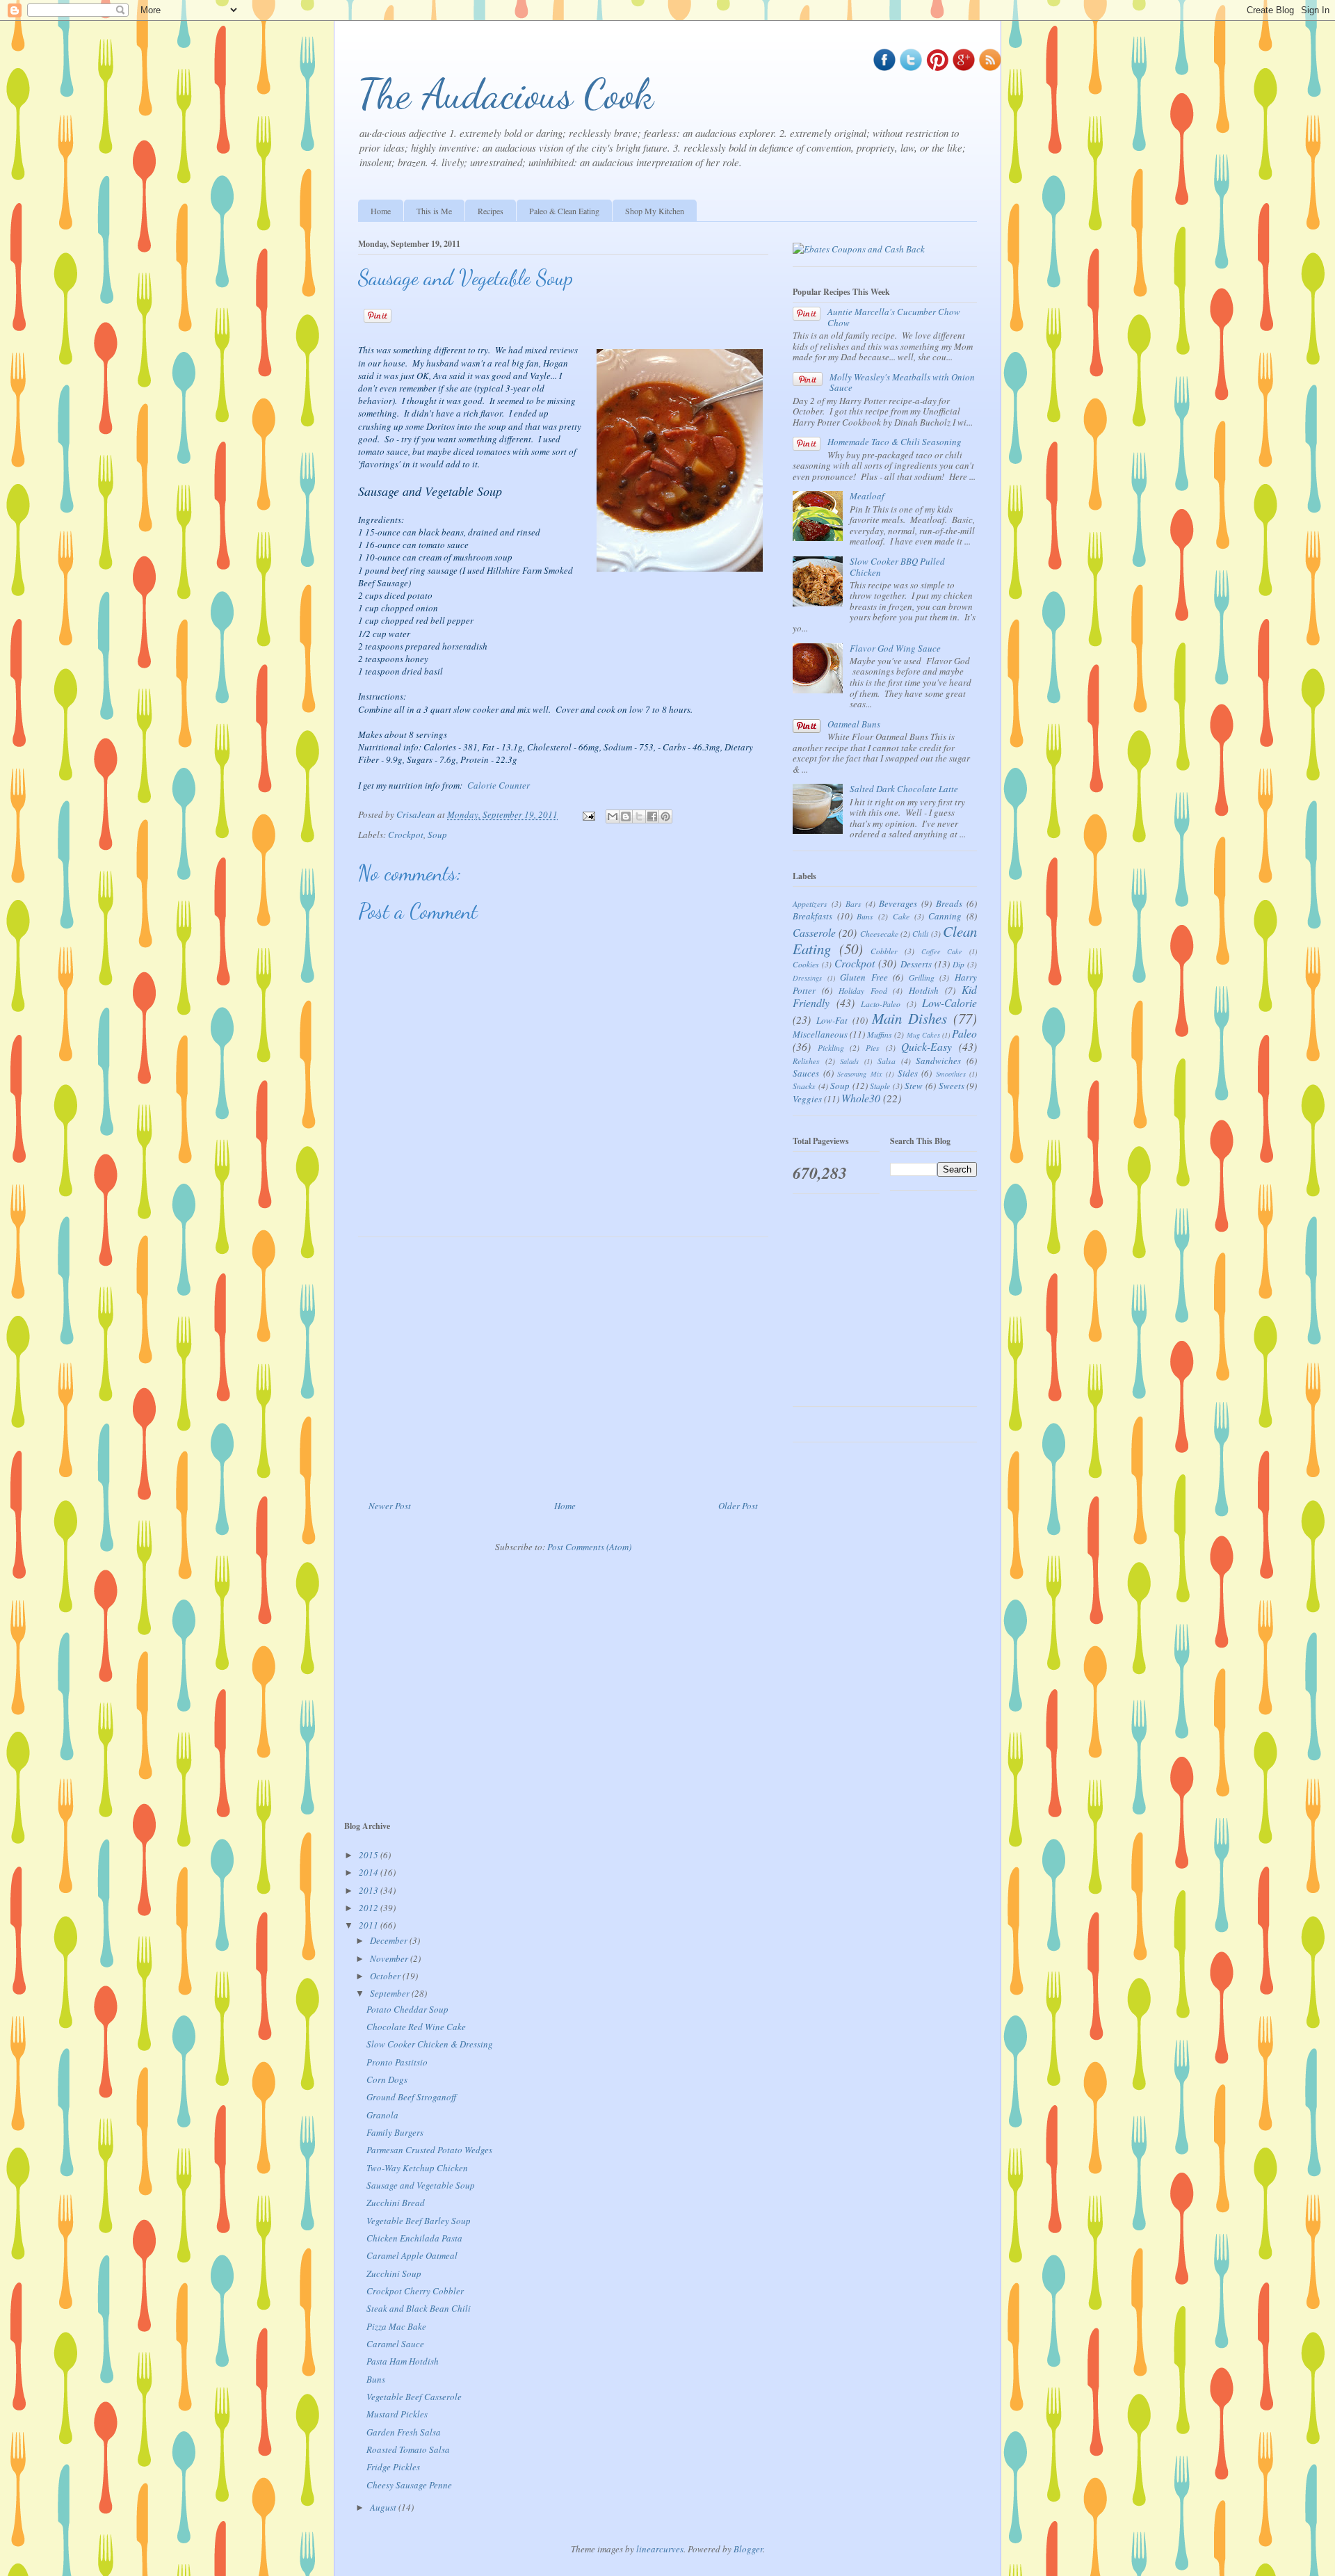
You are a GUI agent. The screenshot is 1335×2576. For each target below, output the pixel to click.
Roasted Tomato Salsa (408, 2449)
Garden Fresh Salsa (404, 2432)
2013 (370, 1890)
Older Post (738, 1506)
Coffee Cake (942, 951)
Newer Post (390, 1506)
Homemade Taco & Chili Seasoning (895, 442)
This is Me (434, 211)
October (386, 1976)
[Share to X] (639, 816)
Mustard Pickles (397, 2414)
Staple (880, 1086)
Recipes (491, 211)
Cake (901, 916)
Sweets (952, 1086)
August (384, 2507)
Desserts (916, 964)
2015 (370, 1855)
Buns (865, 916)
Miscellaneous (820, 1034)
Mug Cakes (923, 1035)
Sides (908, 1073)
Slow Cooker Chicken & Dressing (430, 2044)
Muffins (880, 1034)
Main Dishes (909, 1018)
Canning (945, 916)
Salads (849, 1061)
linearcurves (660, 2549)
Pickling (831, 1047)
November (390, 1958)
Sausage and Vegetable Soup (421, 2185)
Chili (920, 933)
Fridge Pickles (393, 2467)
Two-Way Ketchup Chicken (417, 2168)
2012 (370, 1908)
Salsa (887, 1061)
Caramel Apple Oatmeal (412, 2255)
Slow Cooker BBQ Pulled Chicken (897, 567)
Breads (949, 903)
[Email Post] (588, 814)
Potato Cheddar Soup (407, 2009)
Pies (873, 1047)
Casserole (814, 932)
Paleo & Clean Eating (564, 211)
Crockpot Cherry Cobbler (415, 2291)
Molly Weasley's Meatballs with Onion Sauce (902, 383)
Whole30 (861, 1098)
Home (381, 211)
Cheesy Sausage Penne (409, 2485)
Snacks (804, 1086)
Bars (853, 903)
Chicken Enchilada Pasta (414, 2238)
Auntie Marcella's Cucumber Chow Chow (894, 317)
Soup (437, 835)
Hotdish (924, 990)
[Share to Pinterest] (665, 816)
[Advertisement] (563, 1363)
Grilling (922, 977)
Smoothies (951, 1074)
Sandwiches (938, 1061)
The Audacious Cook (506, 94)
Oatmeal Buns (854, 724)
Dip (958, 964)
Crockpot (406, 835)
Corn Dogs (387, 2079)
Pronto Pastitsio (397, 2062)
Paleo (964, 1033)
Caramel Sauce (395, 2344)
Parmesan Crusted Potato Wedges (429, 2150)
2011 (370, 1925)
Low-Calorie (949, 1003)
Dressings (807, 978)
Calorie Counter (499, 785)
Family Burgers (395, 2132)
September (391, 1993)
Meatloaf (867, 496)
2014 (370, 1872)
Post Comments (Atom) (589, 1547)
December (390, 1940)
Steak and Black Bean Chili (419, 2308)
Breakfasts (812, 916)
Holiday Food (863, 990)
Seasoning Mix (860, 1074)
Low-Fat (832, 1020)
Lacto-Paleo (881, 1004)
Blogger (748, 2549)
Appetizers (810, 903)
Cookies (806, 964)
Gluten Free (864, 977)
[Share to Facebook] (652, 816)
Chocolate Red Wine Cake (416, 2027)
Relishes (806, 1061)
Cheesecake (879, 933)
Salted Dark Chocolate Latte (904, 789)
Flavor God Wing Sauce (895, 648)
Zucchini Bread (396, 2203)
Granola (382, 2115)
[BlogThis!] (626, 816)
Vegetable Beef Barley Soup (419, 2221)
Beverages (898, 903)
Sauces (806, 1073)
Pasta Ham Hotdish (403, 2361)
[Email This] (613, 816)
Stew (914, 1086)
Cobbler (884, 951)
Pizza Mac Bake (396, 2326)
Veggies (807, 1099)
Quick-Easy (927, 1046)
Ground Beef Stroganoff (411, 2097)
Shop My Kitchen (655, 211)
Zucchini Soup (394, 2273)
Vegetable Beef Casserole (414, 2397)
